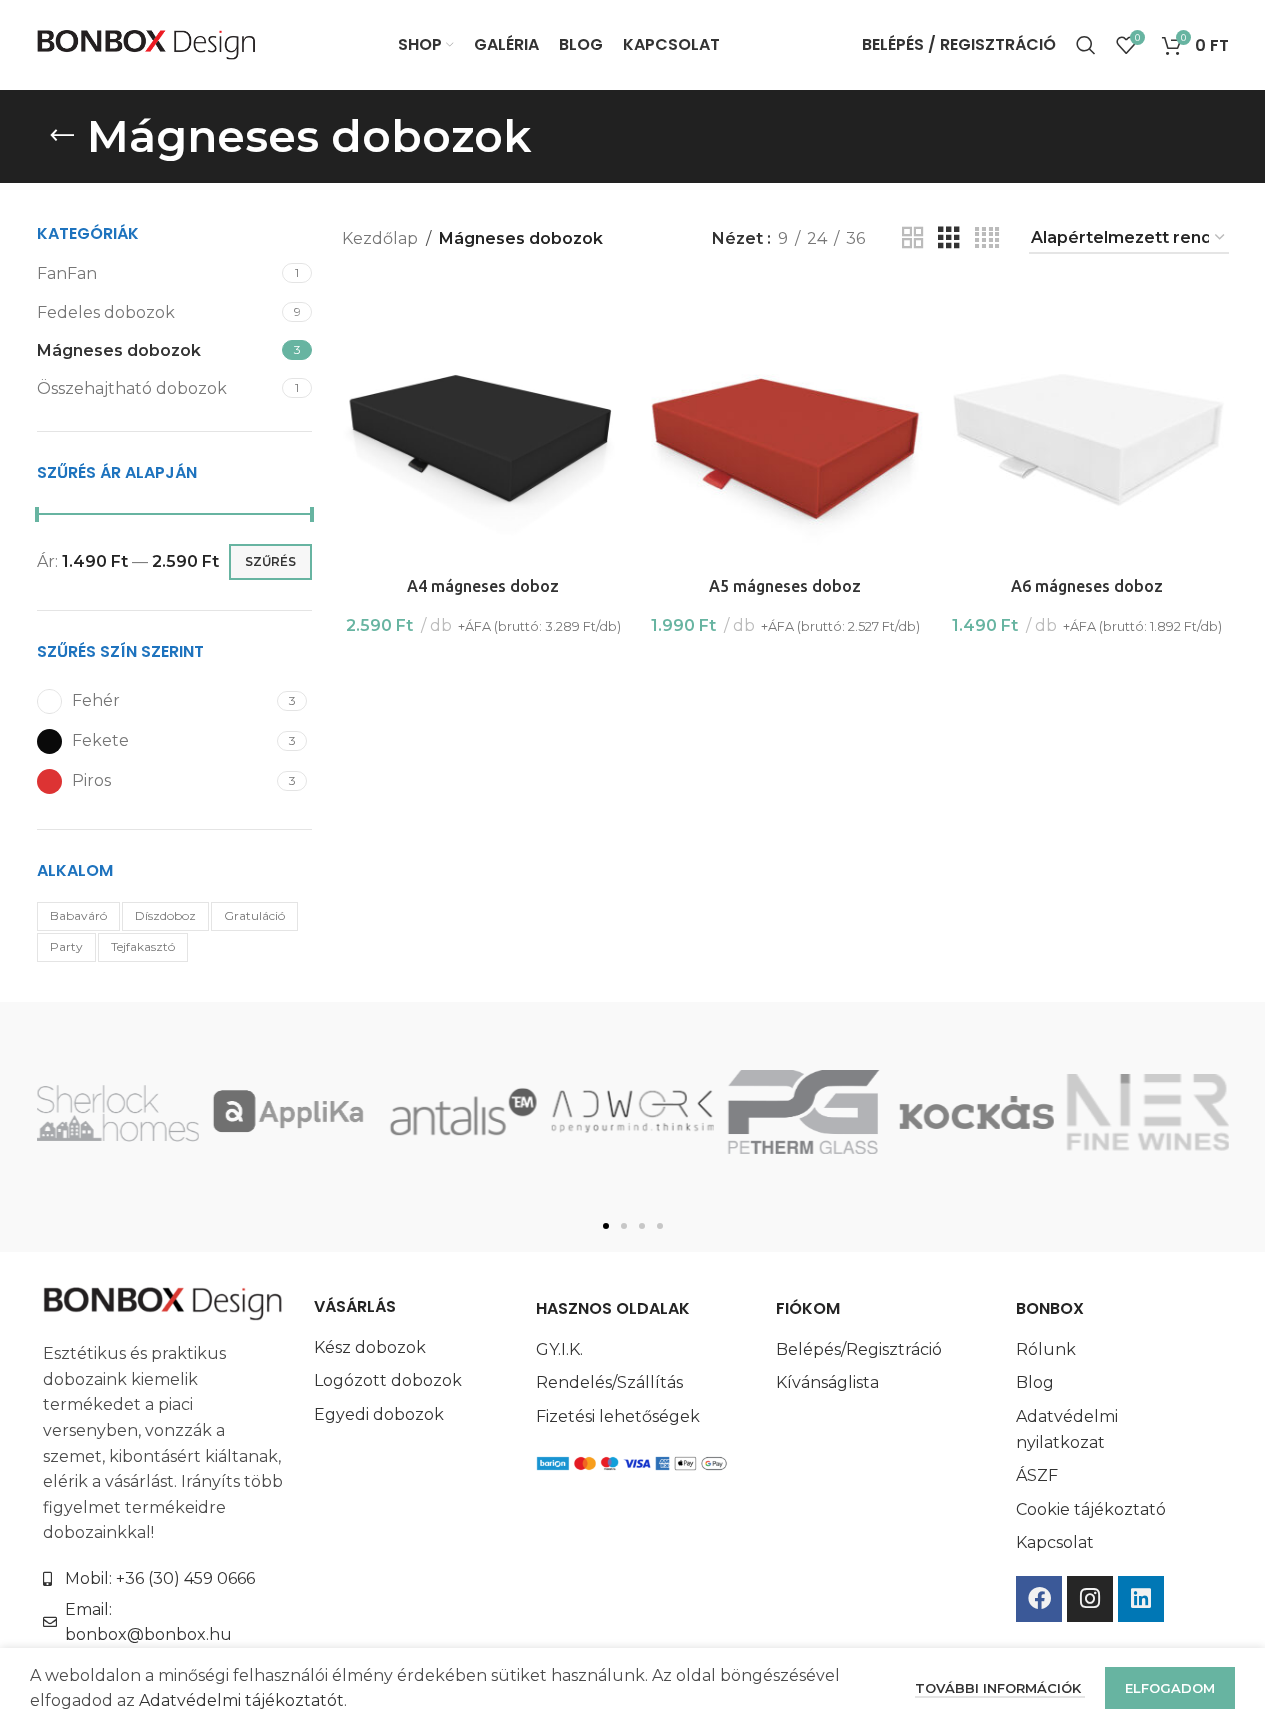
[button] (606, 1226)
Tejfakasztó (143, 946)
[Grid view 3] (949, 238)
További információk (1000, 1688)
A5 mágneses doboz (785, 586)
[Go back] (62, 136)
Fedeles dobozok (106, 312)
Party (66, 946)
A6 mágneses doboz (1087, 586)
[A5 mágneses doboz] (785, 425)
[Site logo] (147, 43)
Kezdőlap (380, 238)
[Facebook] (1039, 1599)
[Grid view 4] (987, 238)
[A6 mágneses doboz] (1087, 425)
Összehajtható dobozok (132, 388)
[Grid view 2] (913, 238)
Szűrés (270, 561)
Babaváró (78, 915)
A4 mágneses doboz (483, 586)
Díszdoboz (165, 915)
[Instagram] (1090, 1599)
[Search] (1086, 45)
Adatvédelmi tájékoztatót (241, 1700)
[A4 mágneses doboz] (483, 425)
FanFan (67, 273)
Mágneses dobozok (119, 350)
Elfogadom (1170, 1688)
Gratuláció (254, 915)
